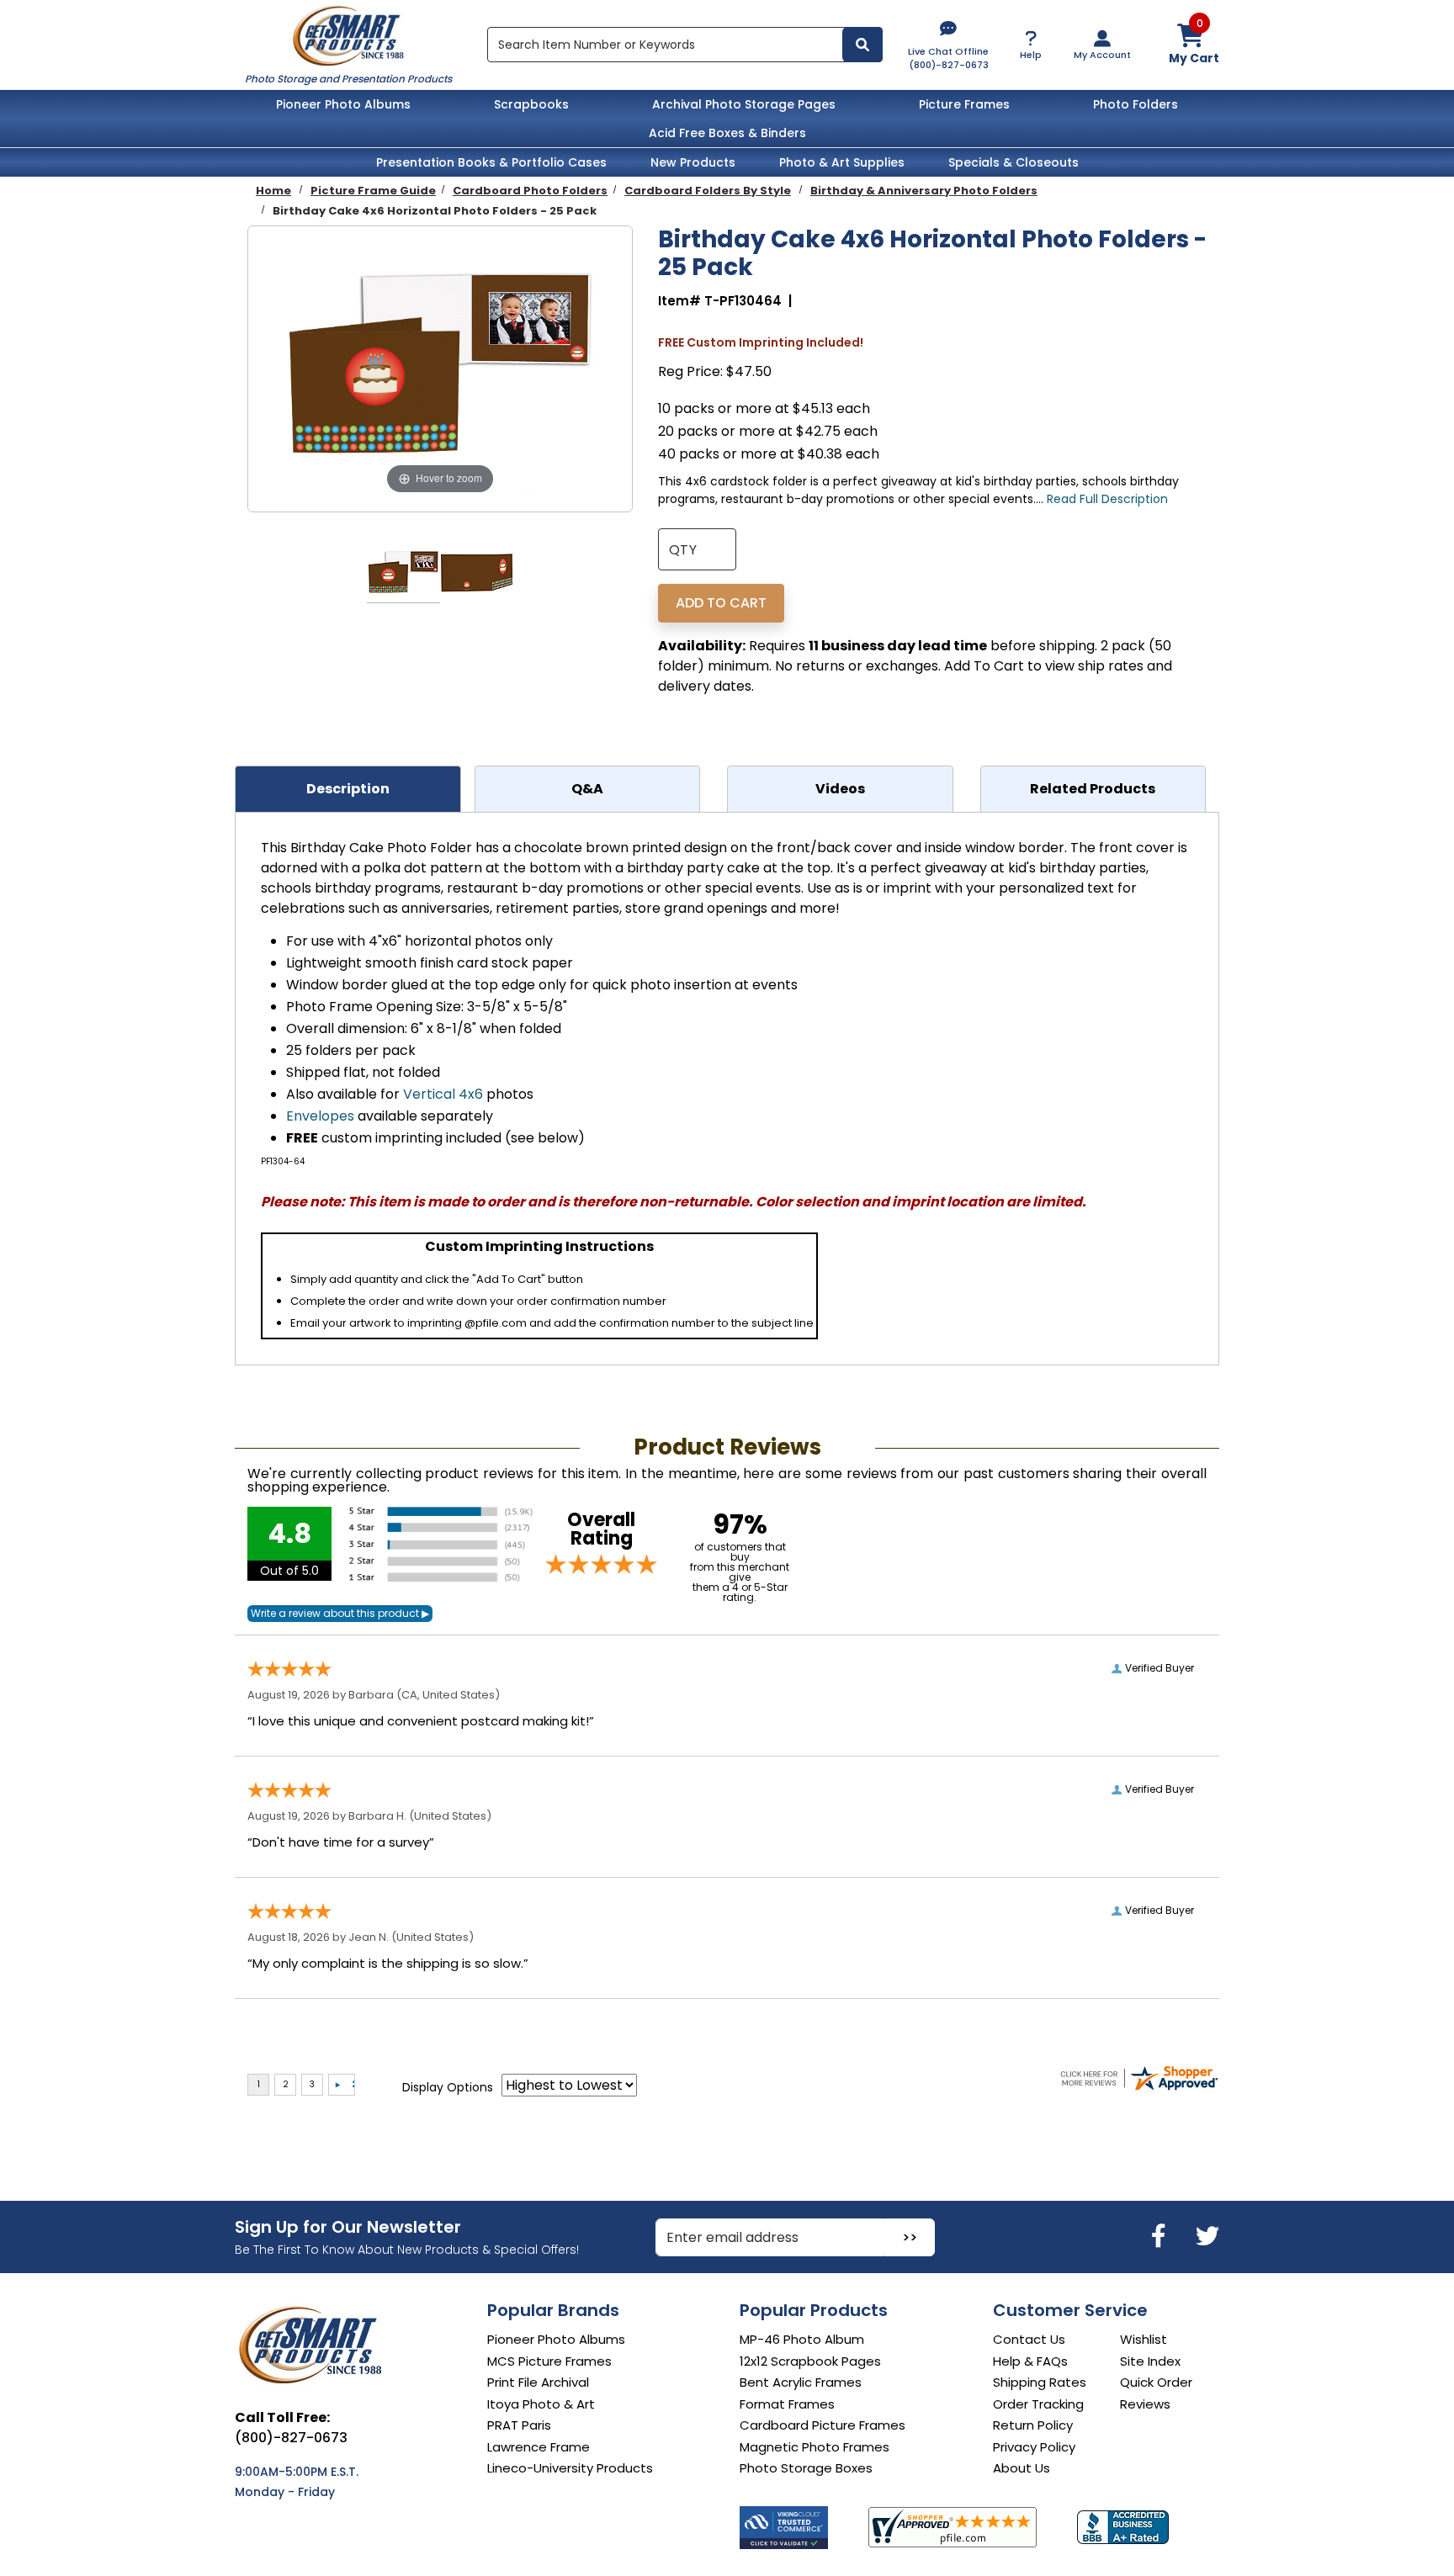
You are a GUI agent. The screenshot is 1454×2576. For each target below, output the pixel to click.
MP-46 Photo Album (802, 2339)
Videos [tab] (840, 789)
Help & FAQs (1030, 2361)
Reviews (1145, 2404)
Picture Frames (964, 104)
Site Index (1150, 2361)
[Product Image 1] (403, 574)
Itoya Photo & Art (541, 2404)
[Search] (862, 45)
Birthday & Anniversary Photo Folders (924, 191)
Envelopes (320, 1116)
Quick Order (1156, 2382)
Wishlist (1144, 2339)
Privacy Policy (1034, 2447)
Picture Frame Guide (373, 191)
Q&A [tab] (587, 789)
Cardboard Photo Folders (530, 191)
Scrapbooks (531, 104)
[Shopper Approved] (953, 2527)
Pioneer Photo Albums (343, 104)
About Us (1022, 2468)
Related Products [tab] (1093, 789)
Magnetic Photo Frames (815, 2447)
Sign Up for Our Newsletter (348, 2227)
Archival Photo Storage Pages (744, 104)
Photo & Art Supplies (842, 162)
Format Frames (787, 2404)
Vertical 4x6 (443, 1094)
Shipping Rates (1040, 2382)
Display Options (448, 2087)
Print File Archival (538, 2382)
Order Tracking (1038, 2404)
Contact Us (1029, 2339)
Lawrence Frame (539, 2447)
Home (273, 191)
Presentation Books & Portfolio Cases (491, 162)
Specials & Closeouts (1014, 162)
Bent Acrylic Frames (801, 2382)
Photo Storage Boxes (806, 2468)
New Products (693, 162)
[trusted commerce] (784, 2528)
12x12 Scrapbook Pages (810, 2361)
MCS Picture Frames (549, 2361)
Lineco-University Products (570, 2468)
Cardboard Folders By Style (708, 191)
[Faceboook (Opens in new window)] (1162, 2237)
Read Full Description (1107, 499)
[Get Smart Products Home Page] (348, 34)
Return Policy (1033, 2425)
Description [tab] (348, 789)
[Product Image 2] (477, 574)
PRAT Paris (519, 2425)
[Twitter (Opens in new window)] (1207, 2237)
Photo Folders (1136, 104)
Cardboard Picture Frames (823, 2425)
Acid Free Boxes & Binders (727, 133)
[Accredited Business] (1123, 2527)
